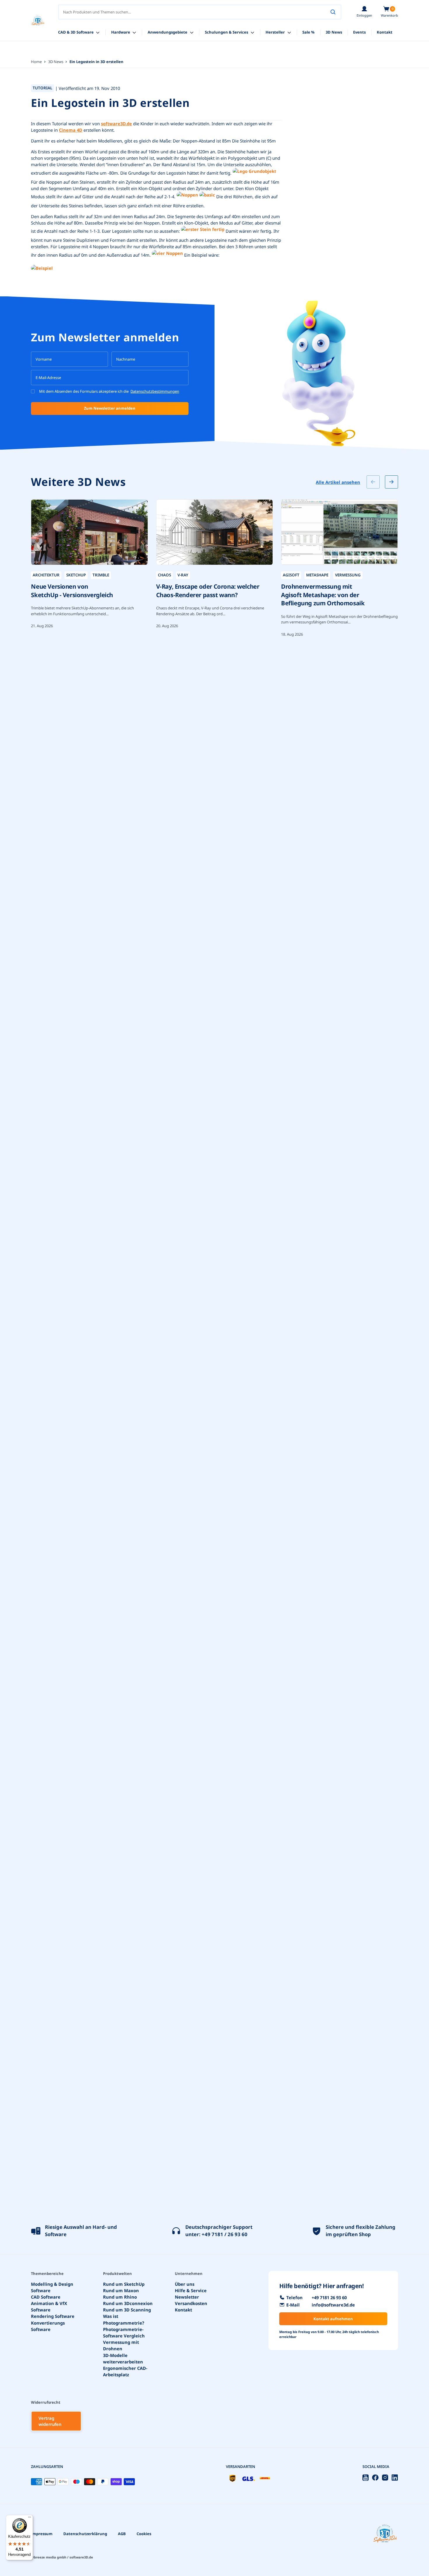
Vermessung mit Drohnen (121, 2346)
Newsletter (187, 2297)
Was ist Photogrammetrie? (124, 2320)
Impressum (42, 2534)
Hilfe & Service (191, 2290)
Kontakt (183, 2310)
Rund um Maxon (121, 2290)
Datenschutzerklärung (85, 2534)
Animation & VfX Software (49, 2306)
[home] (38, 21)
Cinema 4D (71, 130)
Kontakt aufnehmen (333, 2319)
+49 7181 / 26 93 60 (225, 2234)
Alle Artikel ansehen (338, 482)
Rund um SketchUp (124, 2284)
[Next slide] (391, 482)
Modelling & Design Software (52, 2287)
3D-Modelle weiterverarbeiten (123, 2358)
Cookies (144, 2534)
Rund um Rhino (120, 2297)
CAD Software (46, 2297)
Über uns (185, 2284)
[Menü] (29, 2518)
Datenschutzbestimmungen (155, 391)
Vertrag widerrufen (50, 2421)
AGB (122, 2534)
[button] (389, 12)
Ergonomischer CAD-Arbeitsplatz (125, 2371)
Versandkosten (191, 2303)
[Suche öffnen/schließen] (333, 12)
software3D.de (116, 124)
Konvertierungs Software (48, 2326)
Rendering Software (53, 2316)
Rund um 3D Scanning (127, 2310)
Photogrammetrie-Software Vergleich (124, 2332)
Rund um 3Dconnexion (128, 2303)
